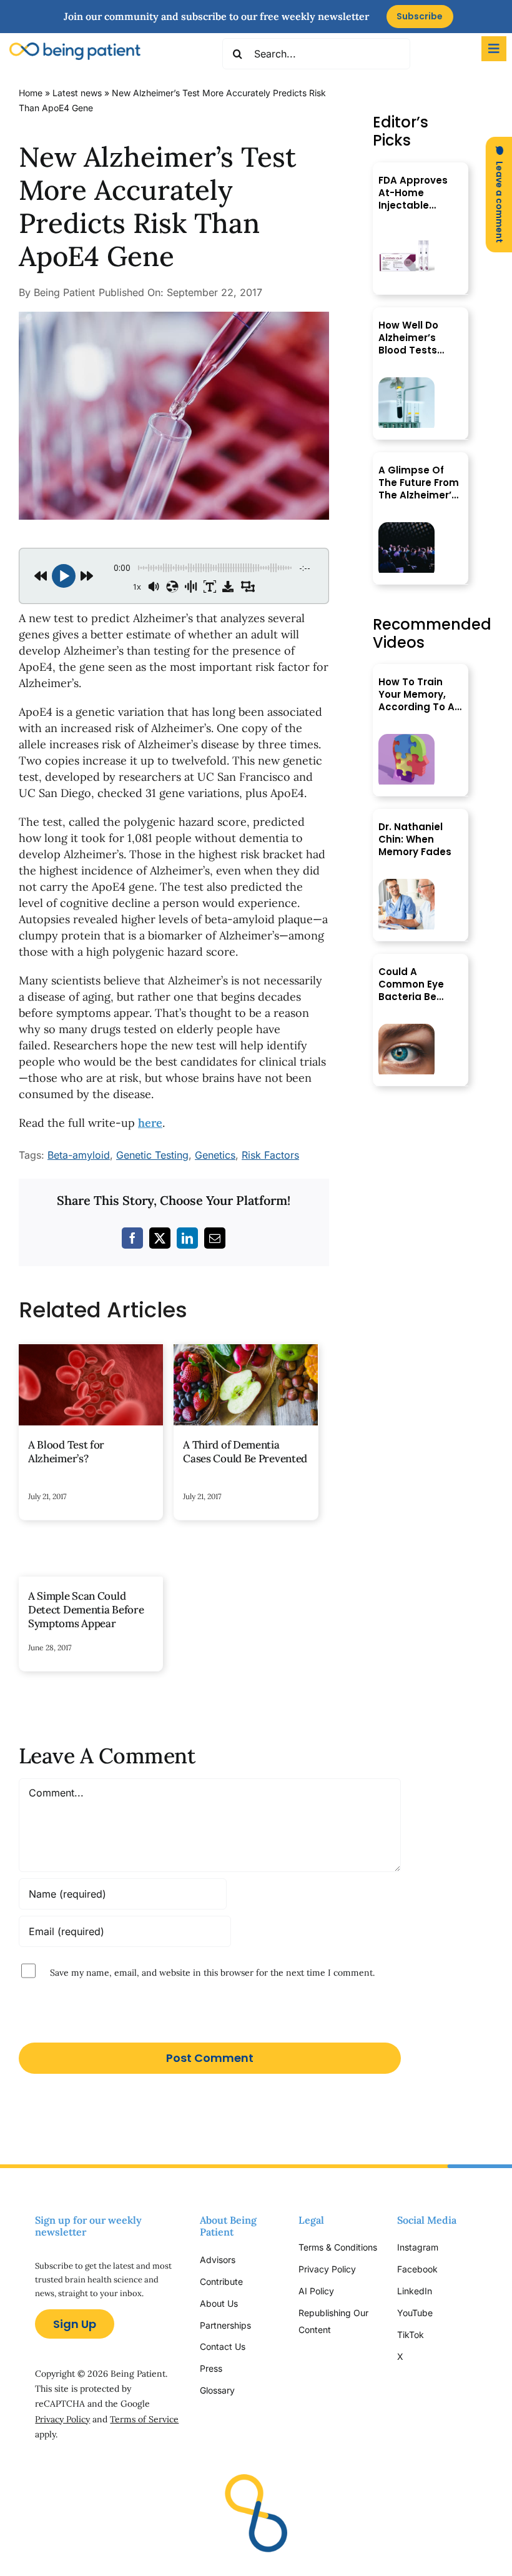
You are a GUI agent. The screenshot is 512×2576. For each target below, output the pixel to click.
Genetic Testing (152, 1155)
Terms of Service (144, 2419)
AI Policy (316, 2291)
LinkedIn (415, 2291)
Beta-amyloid (79, 1155)
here (150, 1123)
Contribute (221, 2281)
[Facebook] (132, 1238)
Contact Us (223, 2346)
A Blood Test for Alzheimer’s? (66, 1452)
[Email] (215, 1238)
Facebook (417, 2269)
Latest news (77, 93)
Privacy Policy (62, 2419)
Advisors (218, 2260)
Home (31, 93)
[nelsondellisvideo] (406, 739)
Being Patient (64, 292)
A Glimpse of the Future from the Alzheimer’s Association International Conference (419, 483)
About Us (219, 2303)
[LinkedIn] (187, 1238)
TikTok (411, 2335)
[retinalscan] (406, 1029)
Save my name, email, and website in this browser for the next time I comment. (212, 1973)
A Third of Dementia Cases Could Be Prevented (245, 1452)
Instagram (419, 2247)
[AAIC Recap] (406, 528)
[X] (160, 1238)
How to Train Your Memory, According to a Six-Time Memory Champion (416, 695)
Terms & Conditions (338, 2247)
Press (211, 2368)
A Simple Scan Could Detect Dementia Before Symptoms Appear (86, 1610)
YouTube (415, 2313)
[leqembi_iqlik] (406, 238)
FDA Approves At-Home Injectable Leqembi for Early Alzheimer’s (413, 193)
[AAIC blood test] (406, 383)
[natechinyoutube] (406, 884)
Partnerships (225, 2325)
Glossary (217, 2390)
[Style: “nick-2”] (174, 317)
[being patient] (75, 48)
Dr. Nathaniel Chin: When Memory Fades (415, 840)
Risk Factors (270, 1155)
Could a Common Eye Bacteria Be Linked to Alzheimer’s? (411, 984)
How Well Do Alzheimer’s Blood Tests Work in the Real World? (419, 338)
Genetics (215, 1155)
